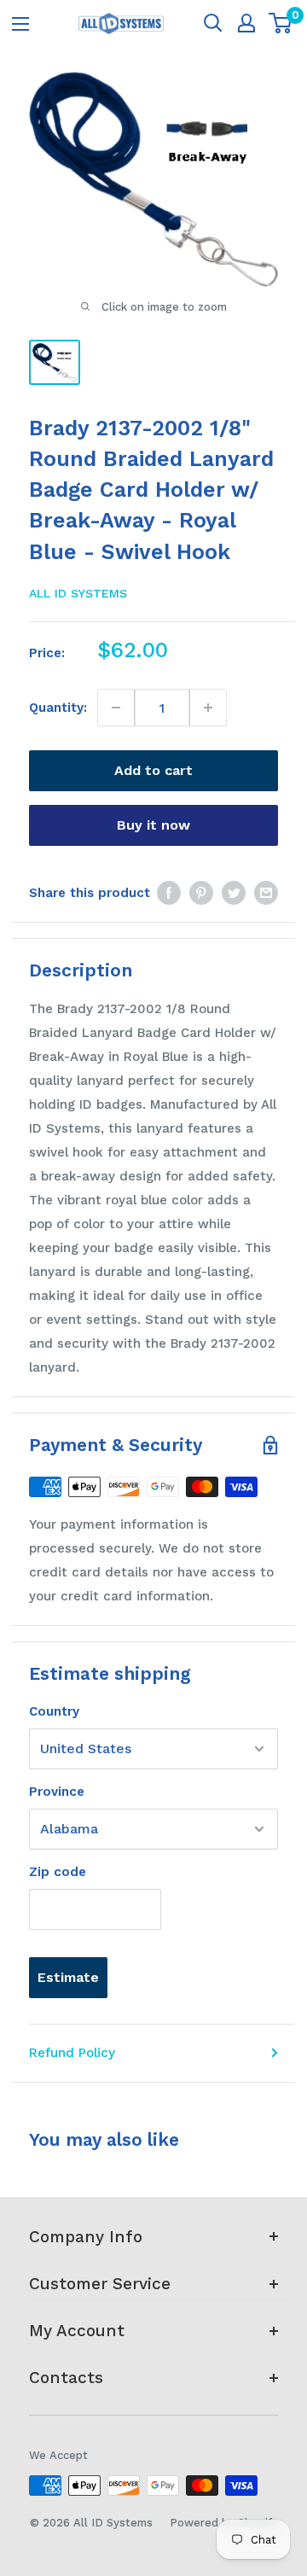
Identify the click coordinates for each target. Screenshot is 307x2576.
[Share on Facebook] (169, 892)
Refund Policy (72, 2053)
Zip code (58, 1872)
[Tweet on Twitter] (234, 892)
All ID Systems (78, 593)
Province (57, 1792)
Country (54, 1711)
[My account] (246, 23)
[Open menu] (20, 24)
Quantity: (58, 708)
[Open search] (213, 23)
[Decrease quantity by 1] (116, 708)
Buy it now (153, 825)
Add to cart (153, 770)
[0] (281, 23)
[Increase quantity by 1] (208, 708)
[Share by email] (266, 892)
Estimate (68, 1977)
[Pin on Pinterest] (201, 892)
